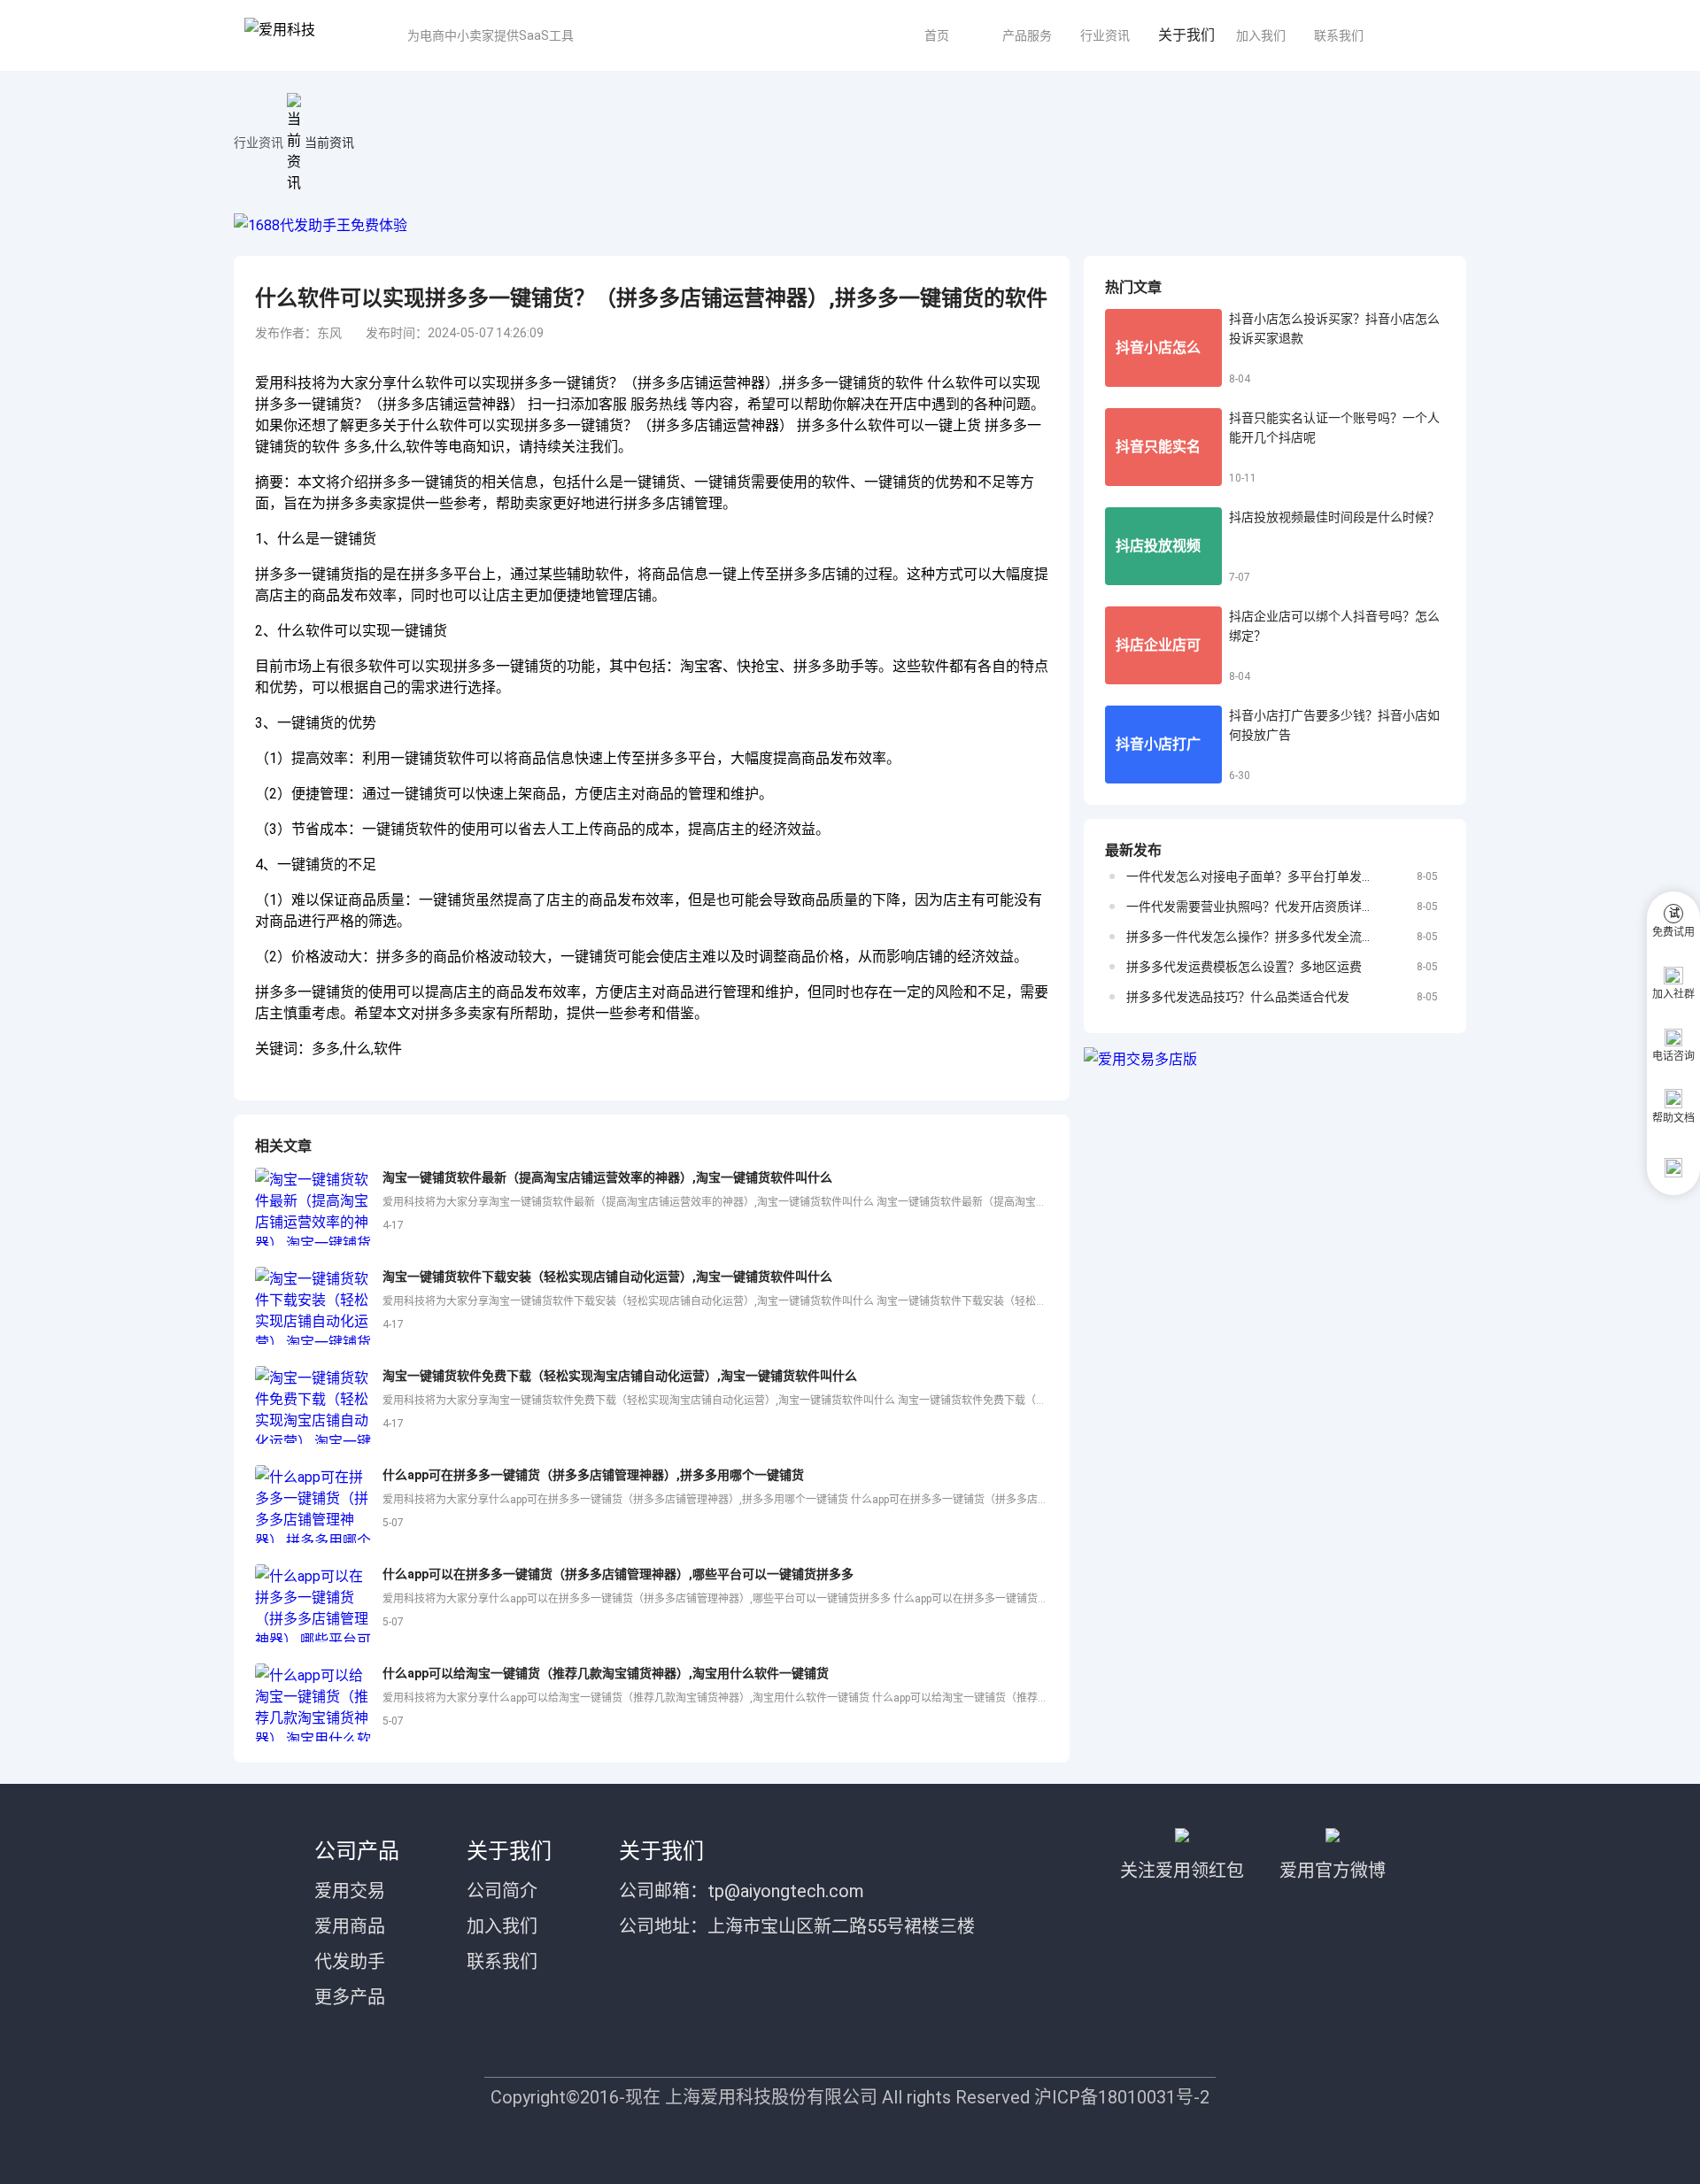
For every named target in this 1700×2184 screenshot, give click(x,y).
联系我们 (1339, 35)
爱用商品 (350, 1926)
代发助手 (350, 1962)
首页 (937, 35)
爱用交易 (350, 1891)
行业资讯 (1105, 35)
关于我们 (1186, 35)
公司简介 (502, 1891)
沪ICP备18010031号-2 (1122, 2097)
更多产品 (350, 1997)
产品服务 (1027, 35)
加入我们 (1261, 35)
